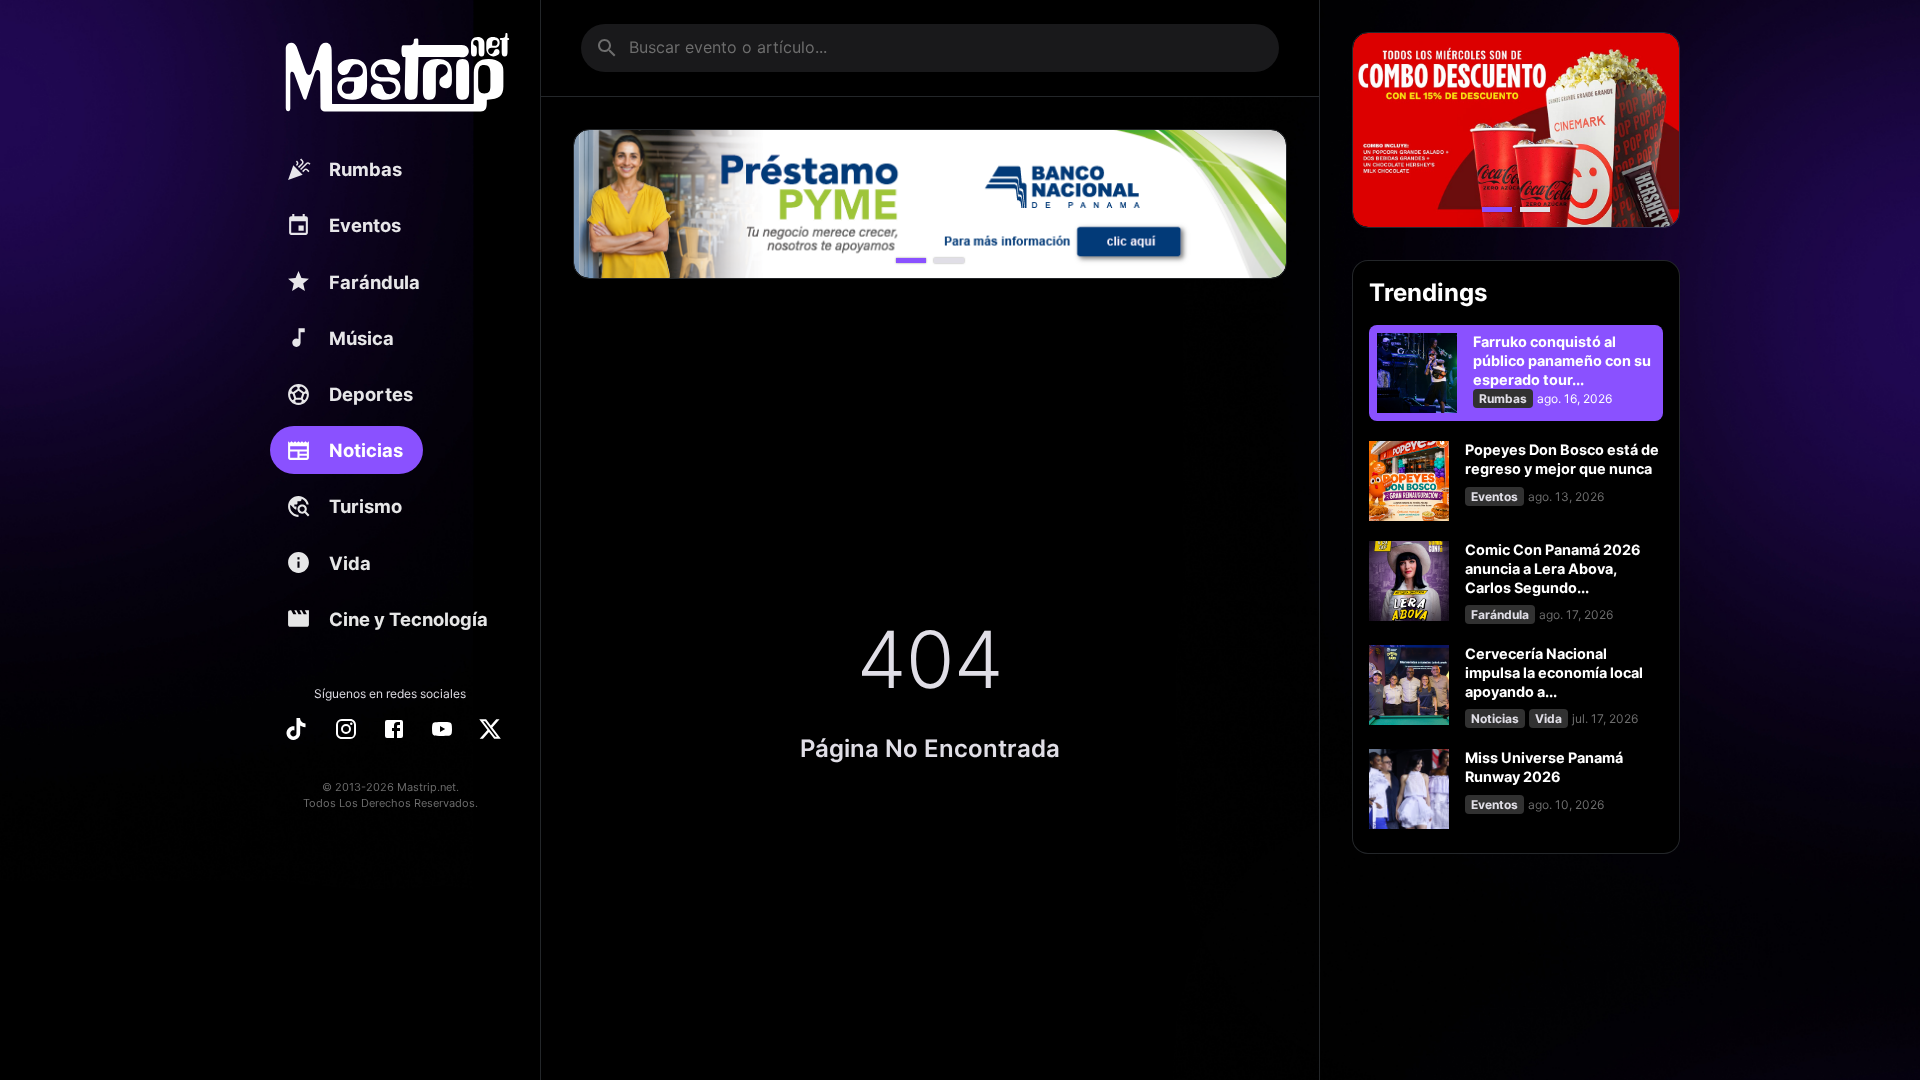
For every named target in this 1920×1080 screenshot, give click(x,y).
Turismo (365, 506)
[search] (607, 48)
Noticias (366, 450)
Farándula (374, 282)
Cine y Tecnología (408, 619)
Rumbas (365, 169)
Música (361, 338)
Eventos (365, 225)
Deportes (371, 394)
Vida (350, 563)
